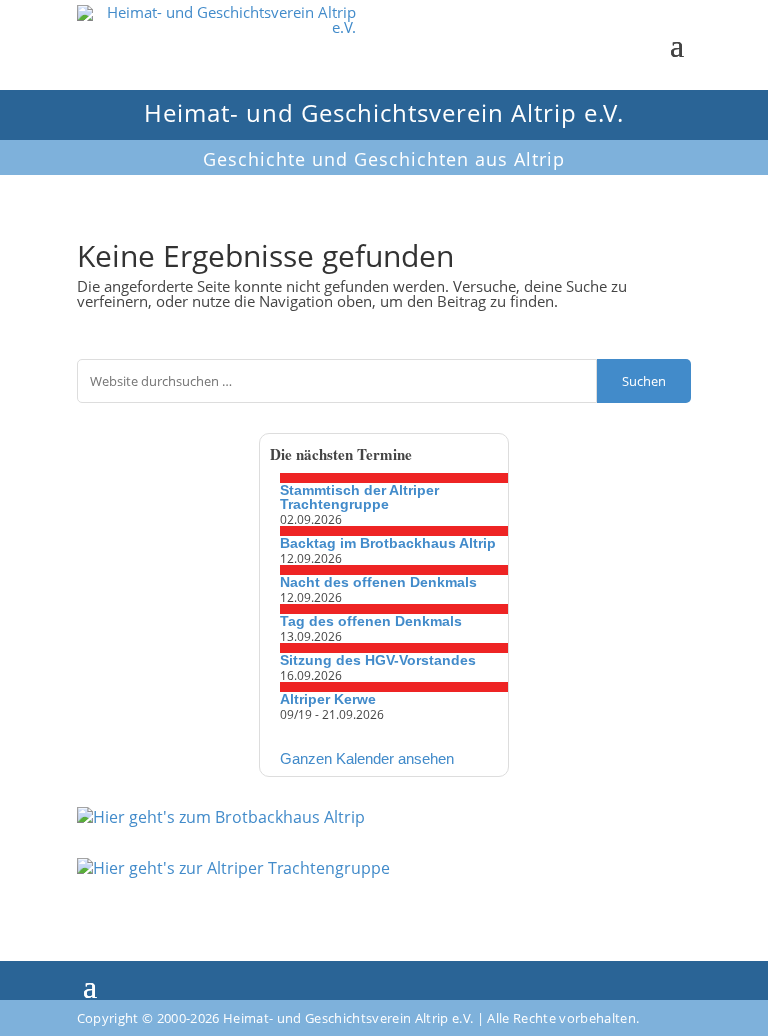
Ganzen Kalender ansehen (367, 758)
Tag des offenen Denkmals (371, 621)
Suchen (644, 381)
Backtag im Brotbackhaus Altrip (388, 543)
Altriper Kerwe (328, 699)
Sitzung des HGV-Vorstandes (378, 660)
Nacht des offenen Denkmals (378, 582)
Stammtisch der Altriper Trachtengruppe (359, 497)
